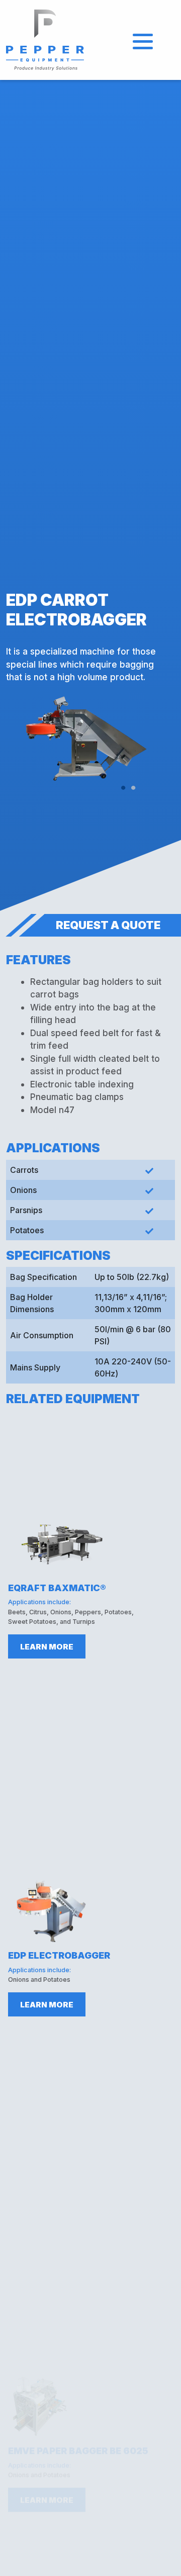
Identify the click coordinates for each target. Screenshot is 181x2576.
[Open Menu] (143, 40)
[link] (46, 39)
